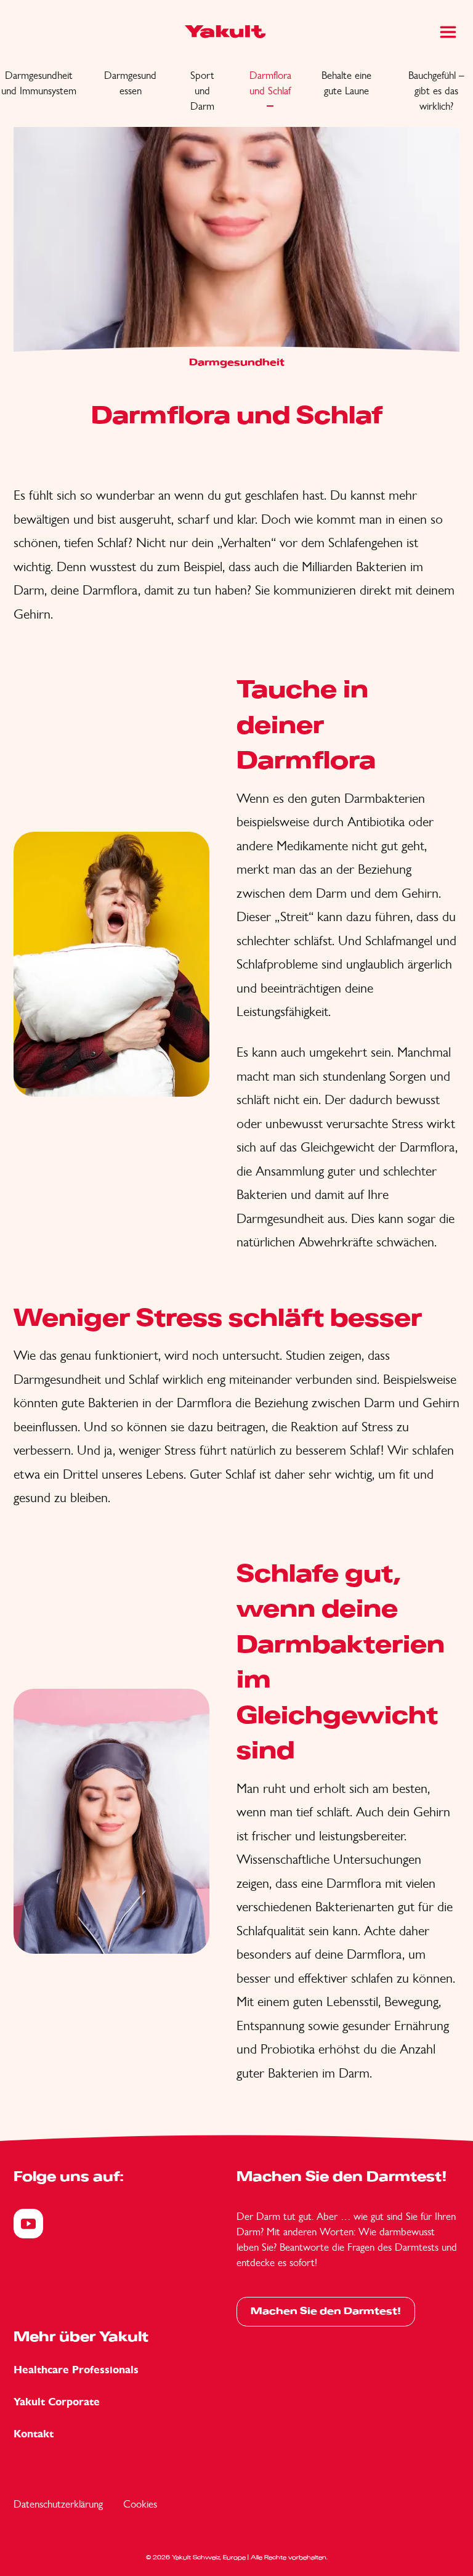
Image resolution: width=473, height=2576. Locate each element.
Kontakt (34, 2434)
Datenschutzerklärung (58, 2504)
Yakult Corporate (57, 2402)
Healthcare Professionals (76, 2370)
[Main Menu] (448, 32)
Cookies (140, 2504)
